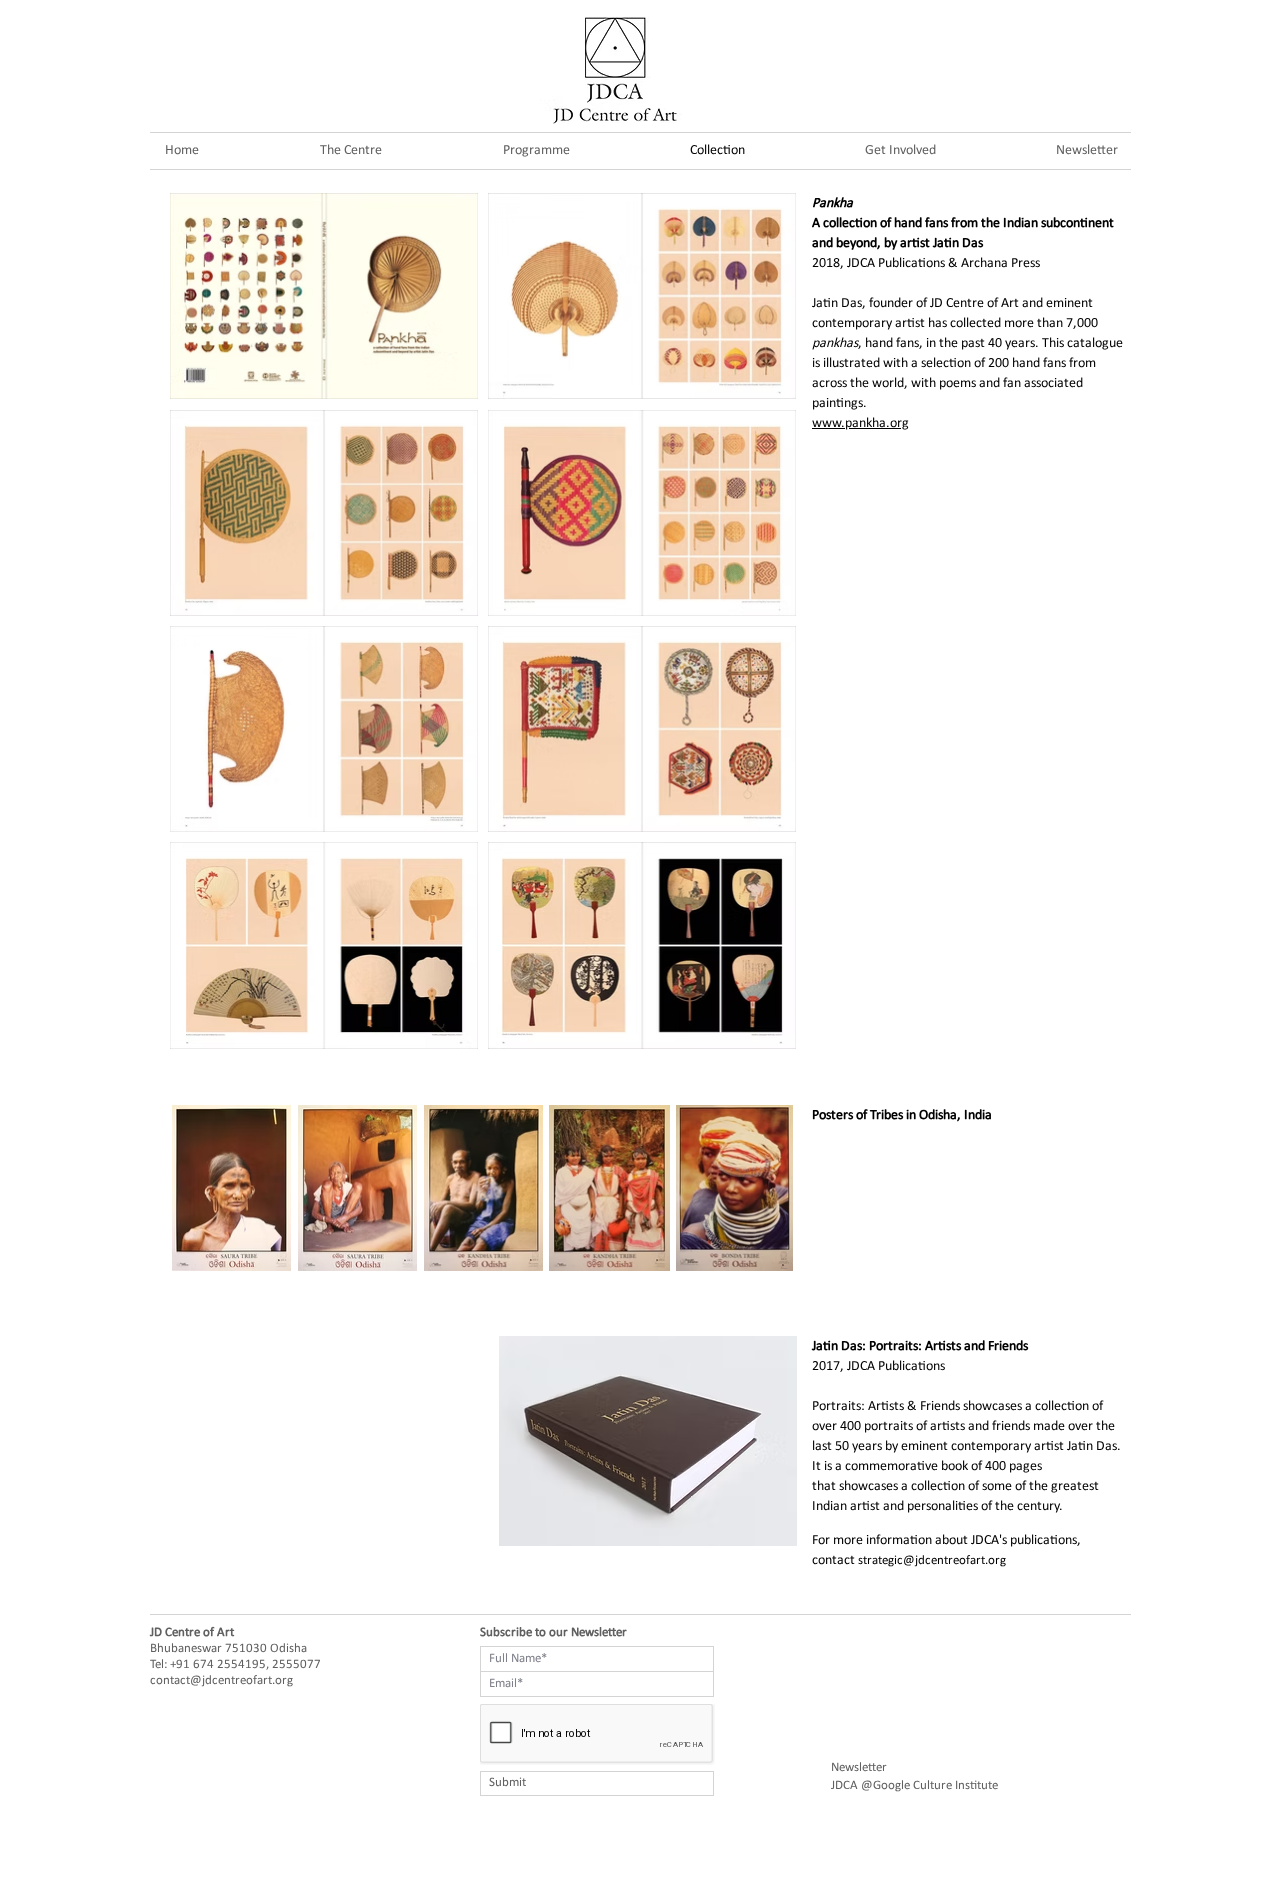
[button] (536, 150)
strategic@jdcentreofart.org (932, 1560)
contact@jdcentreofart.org (221, 1680)
